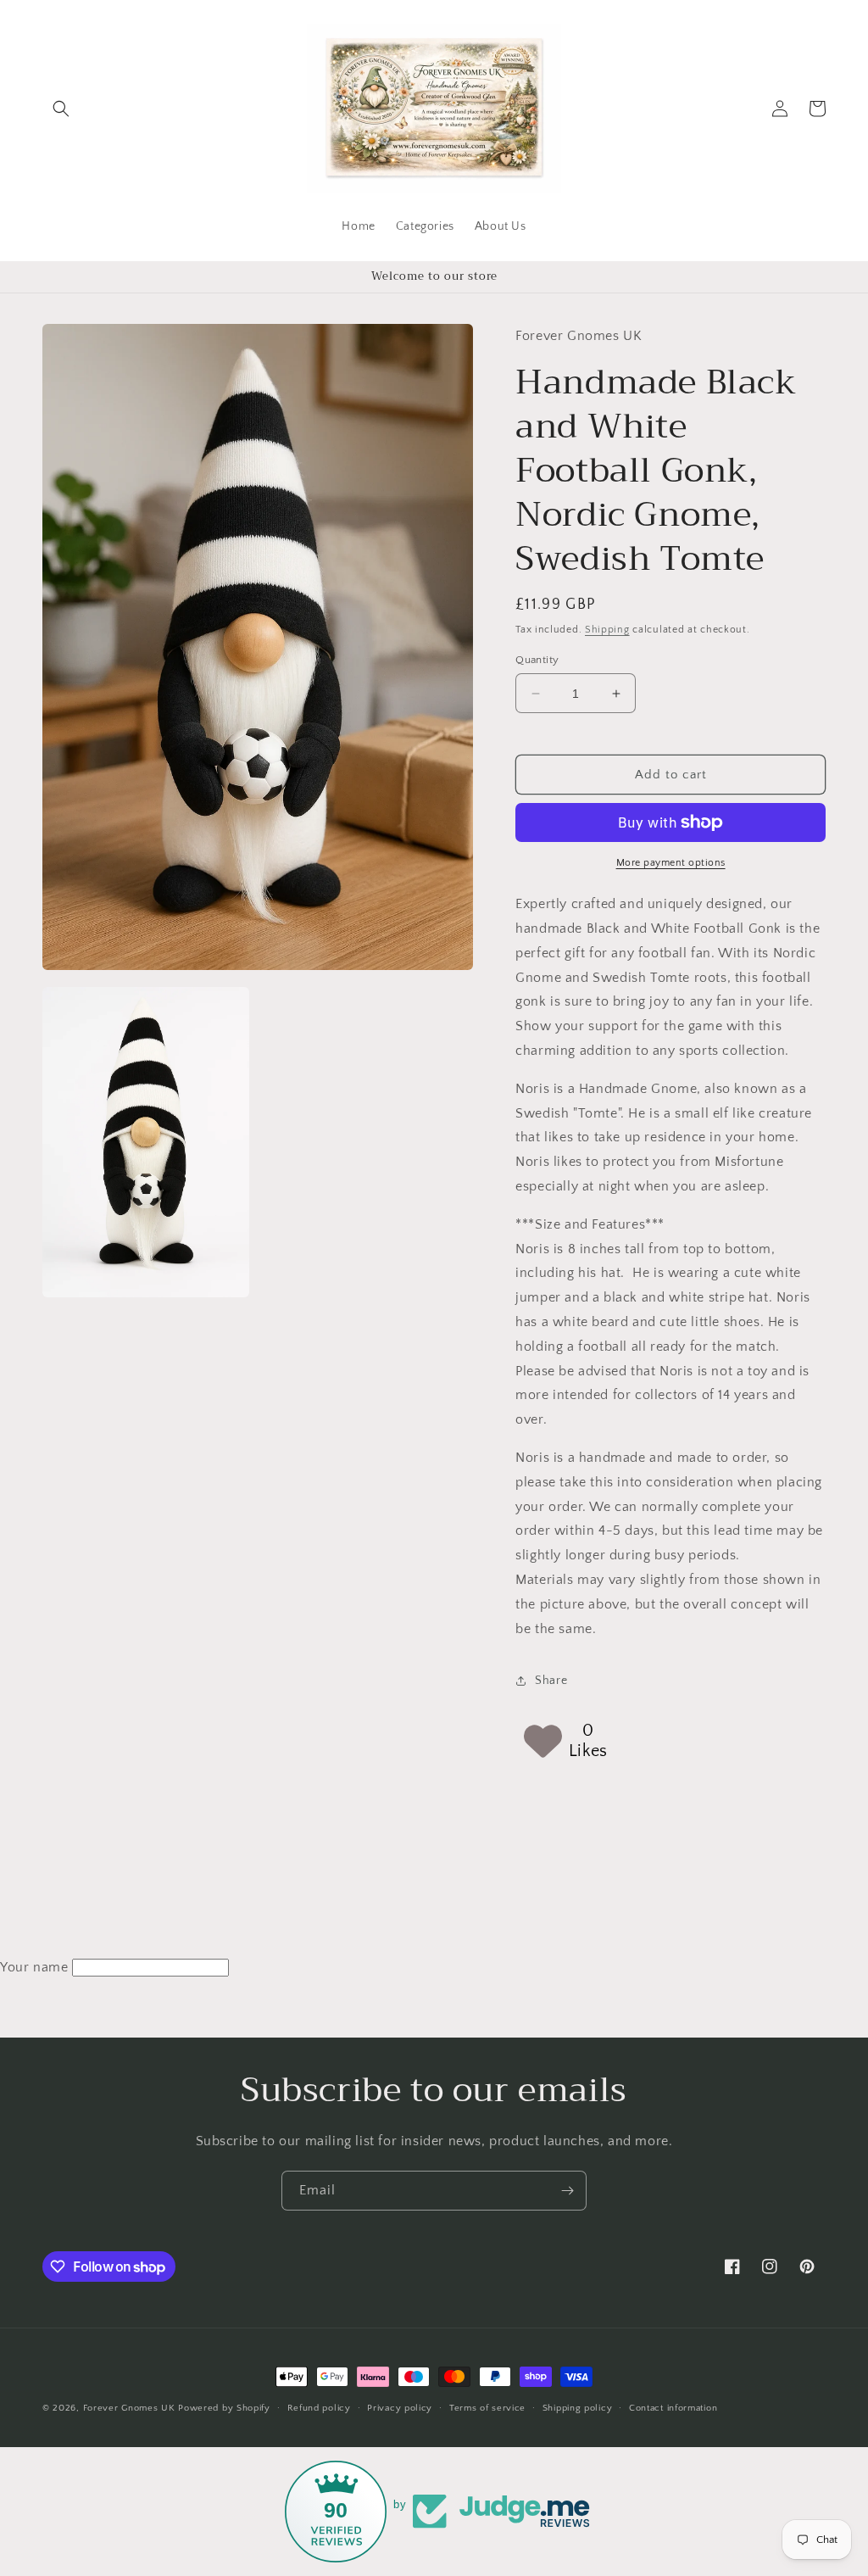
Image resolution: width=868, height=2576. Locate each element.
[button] (61, 109)
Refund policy (319, 2408)
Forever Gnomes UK (129, 2408)
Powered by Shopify (224, 2408)
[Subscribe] (567, 2191)
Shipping (607, 630)
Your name (34, 1967)
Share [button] (551, 1681)
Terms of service (487, 2408)
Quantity (537, 660)
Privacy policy (400, 2408)
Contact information (673, 2408)
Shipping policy (578, 2408)
